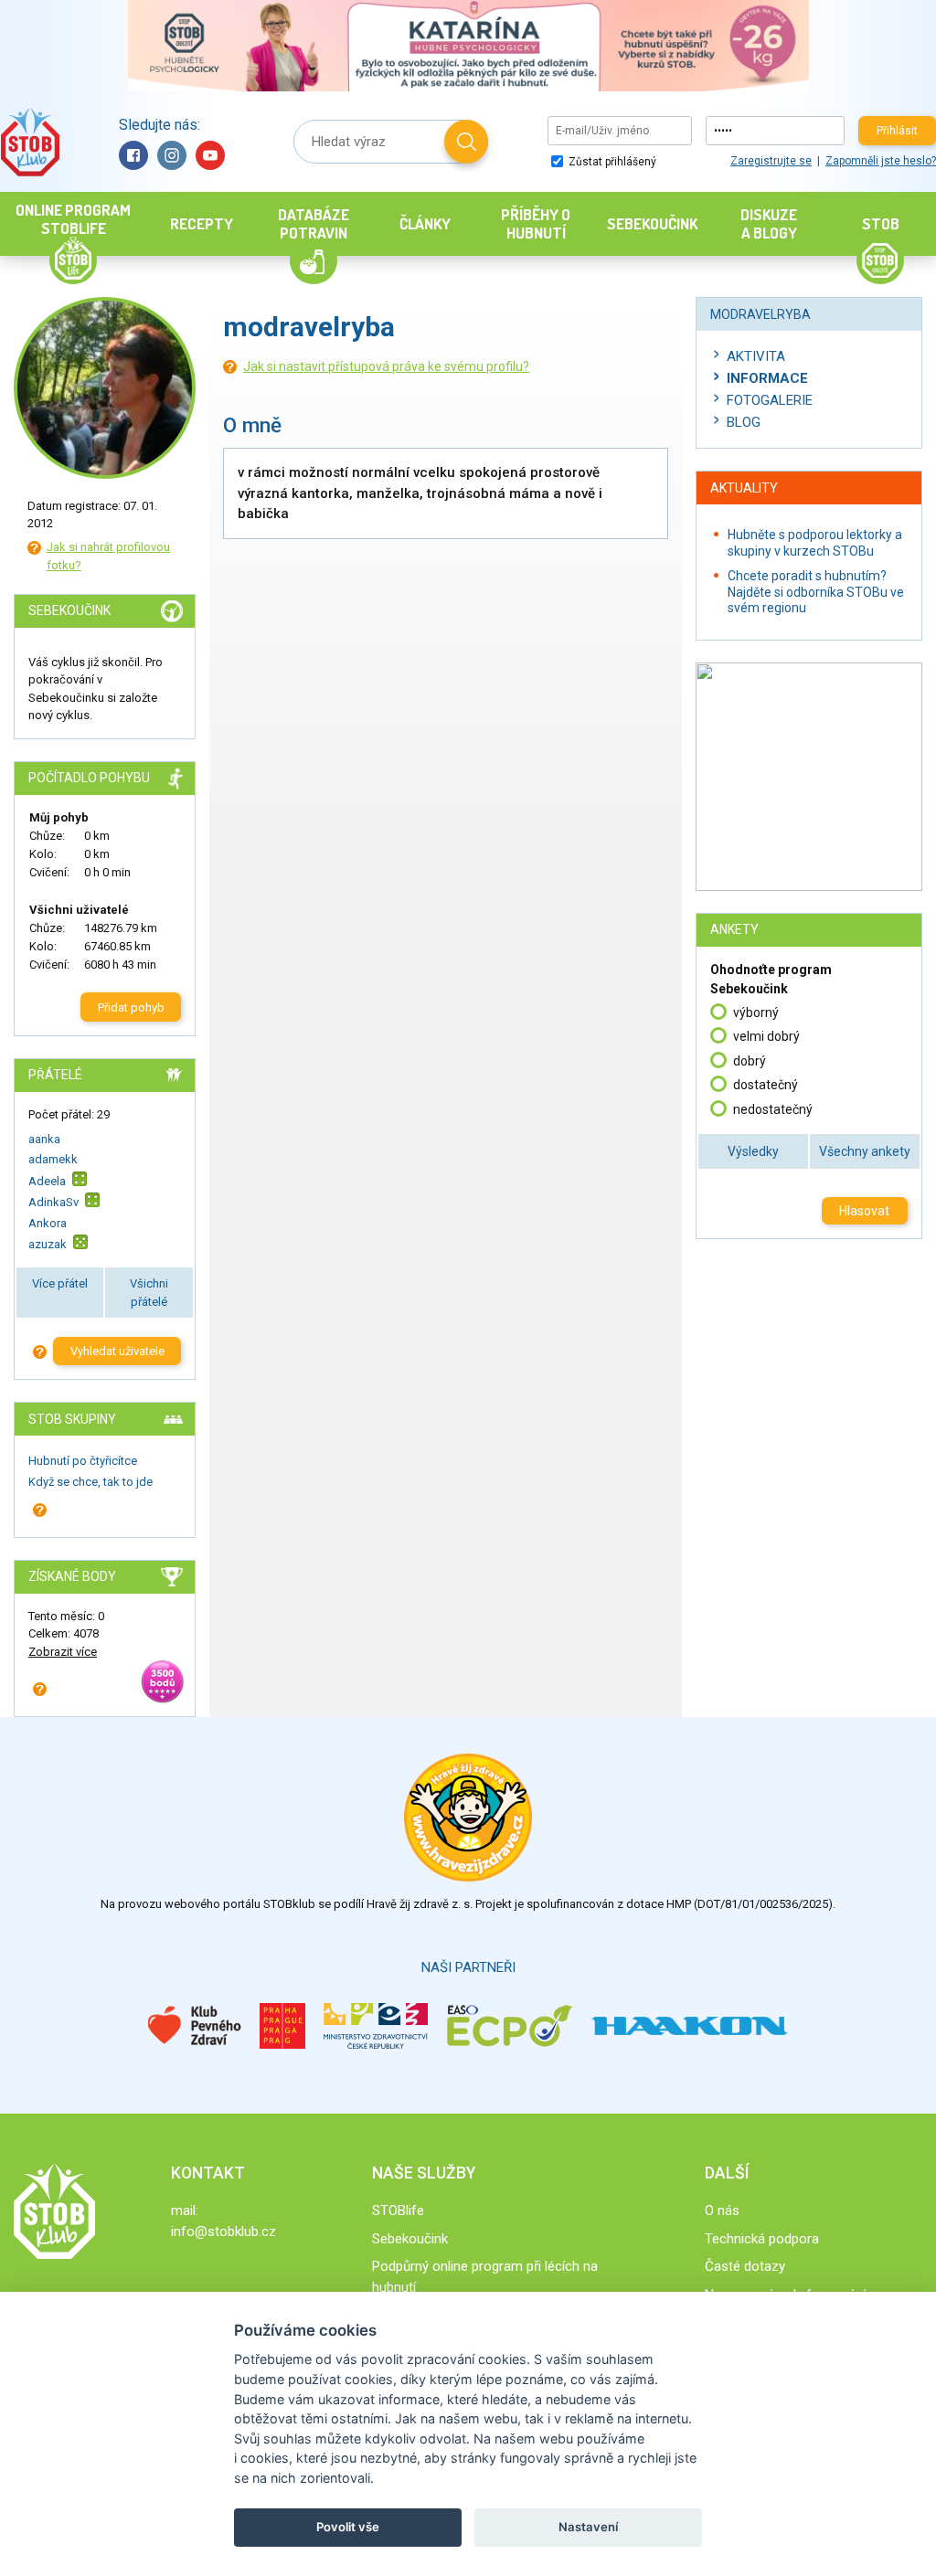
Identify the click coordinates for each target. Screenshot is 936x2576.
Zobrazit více (63, 1652)
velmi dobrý (766, 1036)
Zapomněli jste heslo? (881, 161)
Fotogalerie (770, 400)
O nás (722, 2210)
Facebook (133, 155)
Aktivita (756, 356)
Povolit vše (348, 2527)
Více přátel (60, 1283)
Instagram (172, 155)
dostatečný (766, 1085)
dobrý (750, 1061)
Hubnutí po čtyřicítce (83, 1461)
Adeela (47, 1181)
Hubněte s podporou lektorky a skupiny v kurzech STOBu (815, 543)
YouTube (210, 155)
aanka (44, 1139)
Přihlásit (897, 131)
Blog (744, 422)
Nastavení (588, 2527)
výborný (756, 1012)
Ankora (48, 1223)
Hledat (466, 142)
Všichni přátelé (149, 1293)
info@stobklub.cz (223, 2231)
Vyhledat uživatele (117, 1351)
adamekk (53, 1159)
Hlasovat (864, 1211)
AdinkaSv (53, 1202)
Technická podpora (762, 2239)
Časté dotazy (745, 2266)
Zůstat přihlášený (611, 162)
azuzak (48, 1244)
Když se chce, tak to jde (90, 1482)
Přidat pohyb (131, 1007)
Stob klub (30, 142)
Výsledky (753, 1151)
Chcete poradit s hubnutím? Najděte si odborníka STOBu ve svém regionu (816, 592)
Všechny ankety (865, 1151)
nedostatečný (773, 1109)
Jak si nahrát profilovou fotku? (108, 556)
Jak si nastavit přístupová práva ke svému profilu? (386, 366)
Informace (767, 378)
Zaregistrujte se (771, 161)
